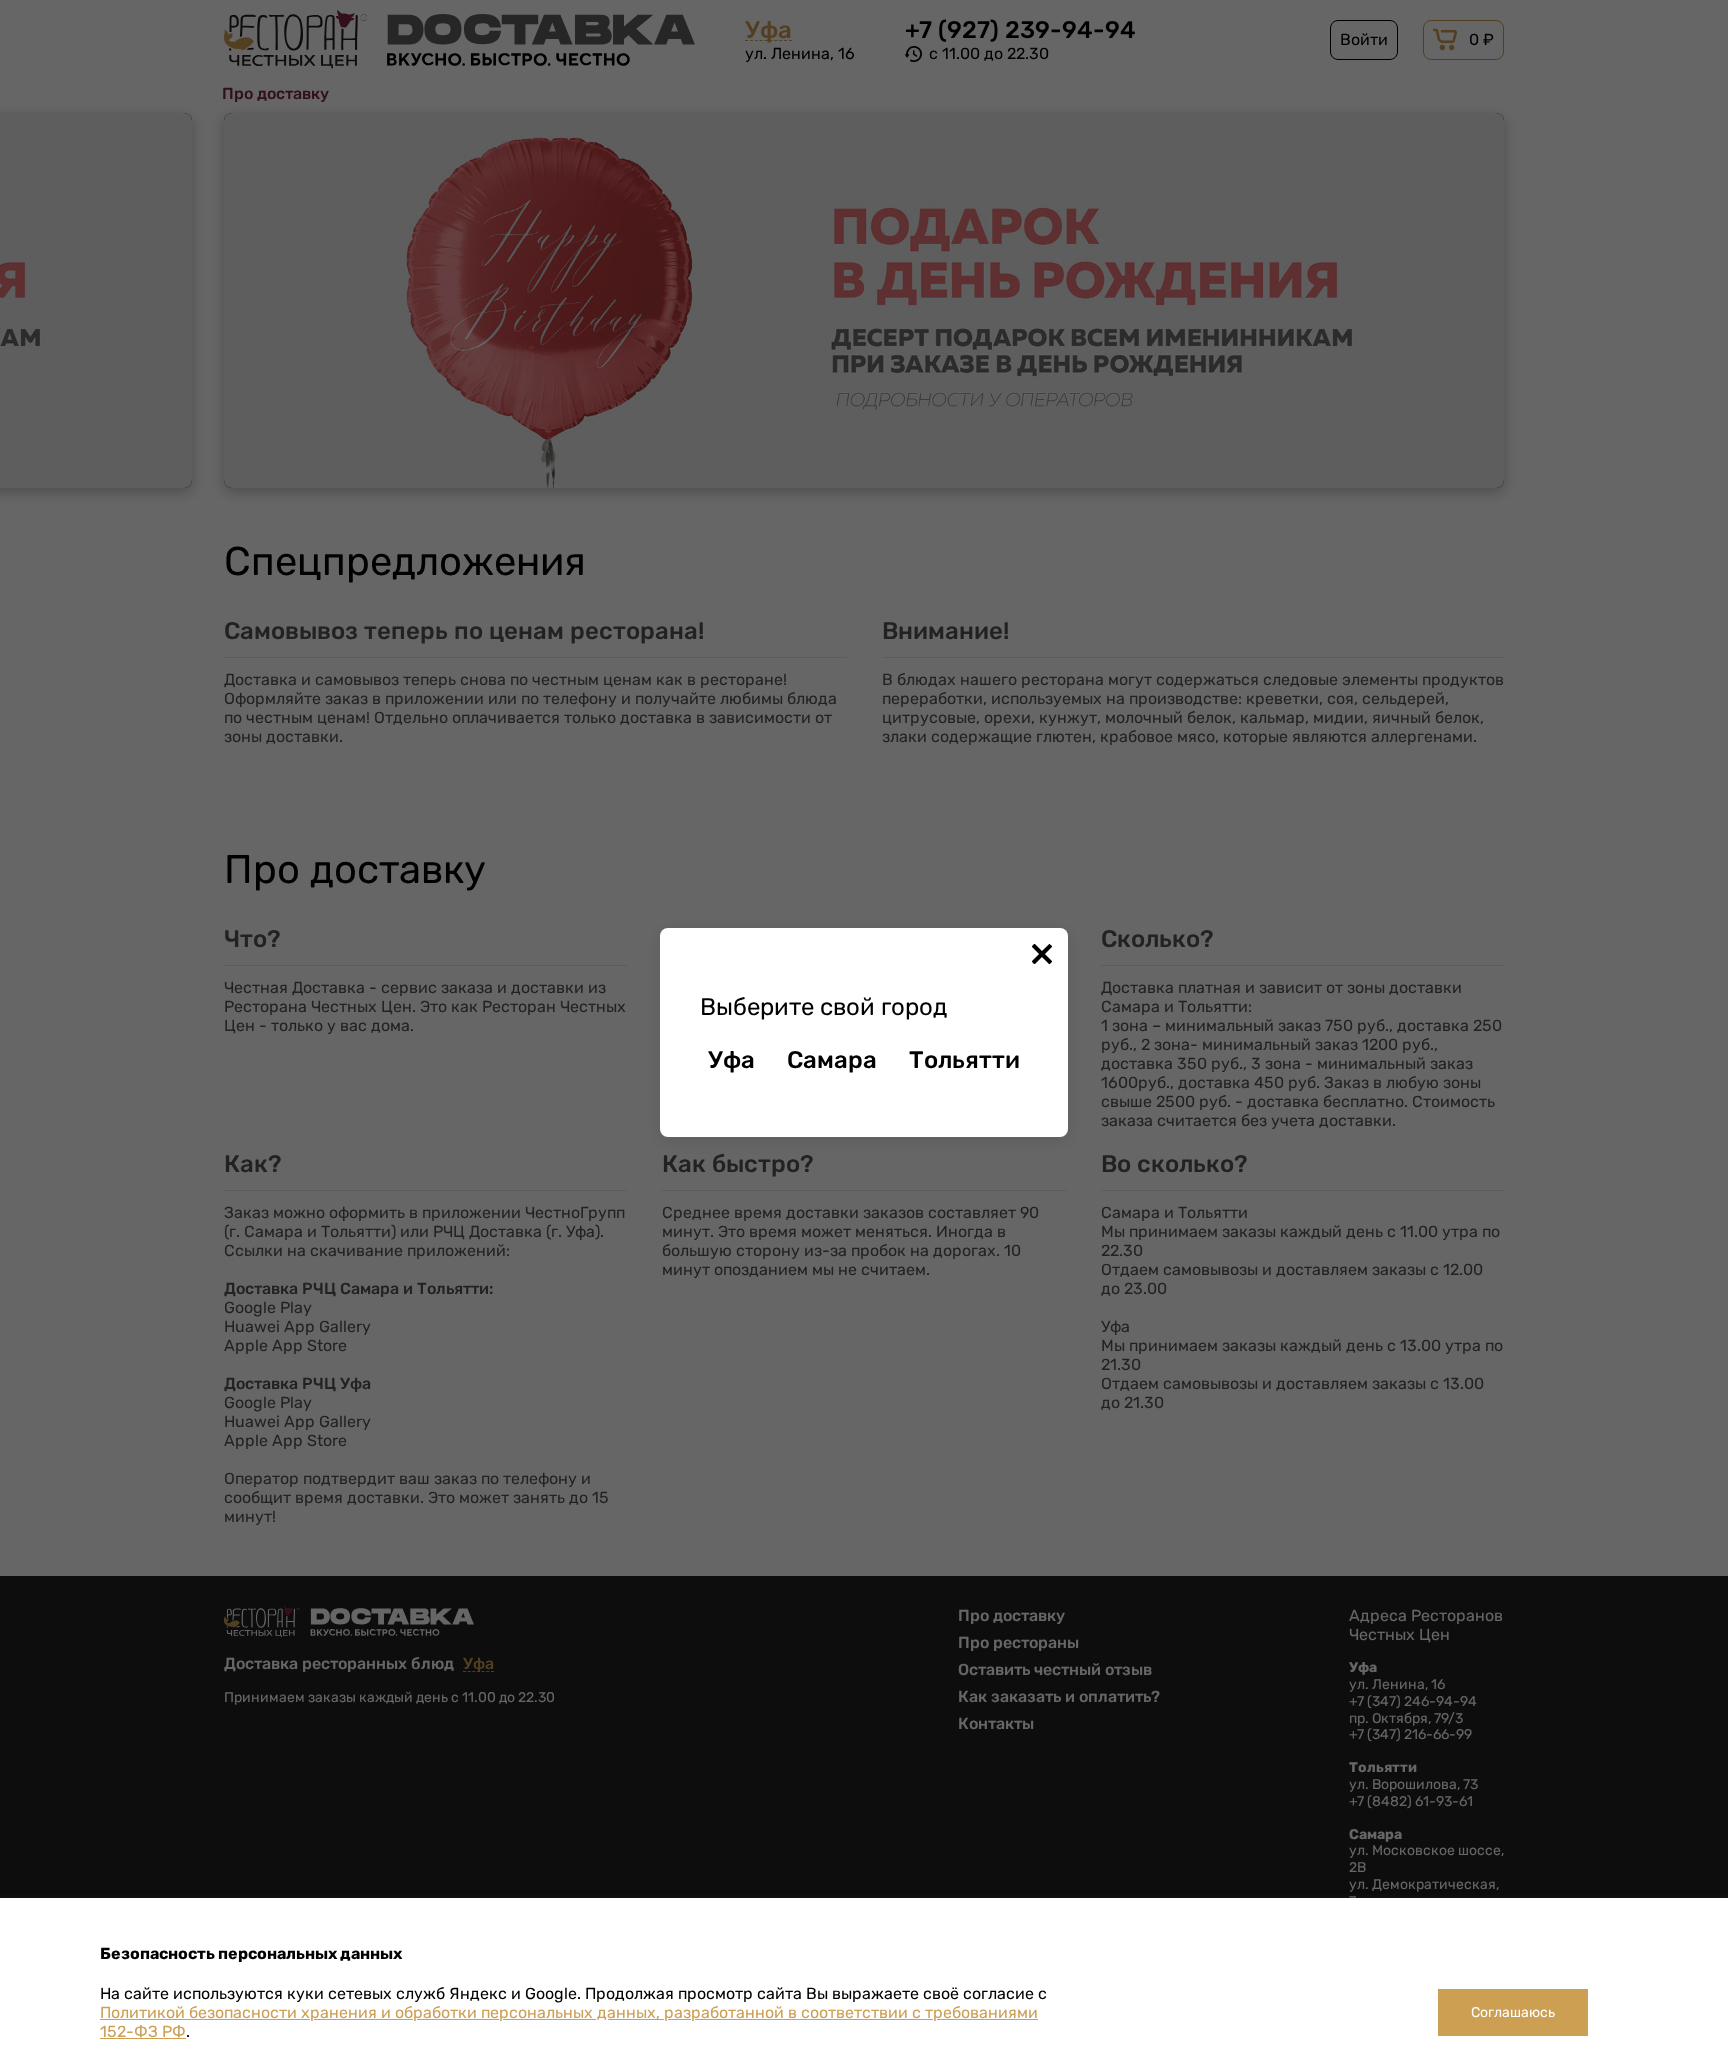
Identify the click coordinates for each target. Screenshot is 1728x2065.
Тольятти (964, 1060)
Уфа (731, 1060)
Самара (832, 1060)
